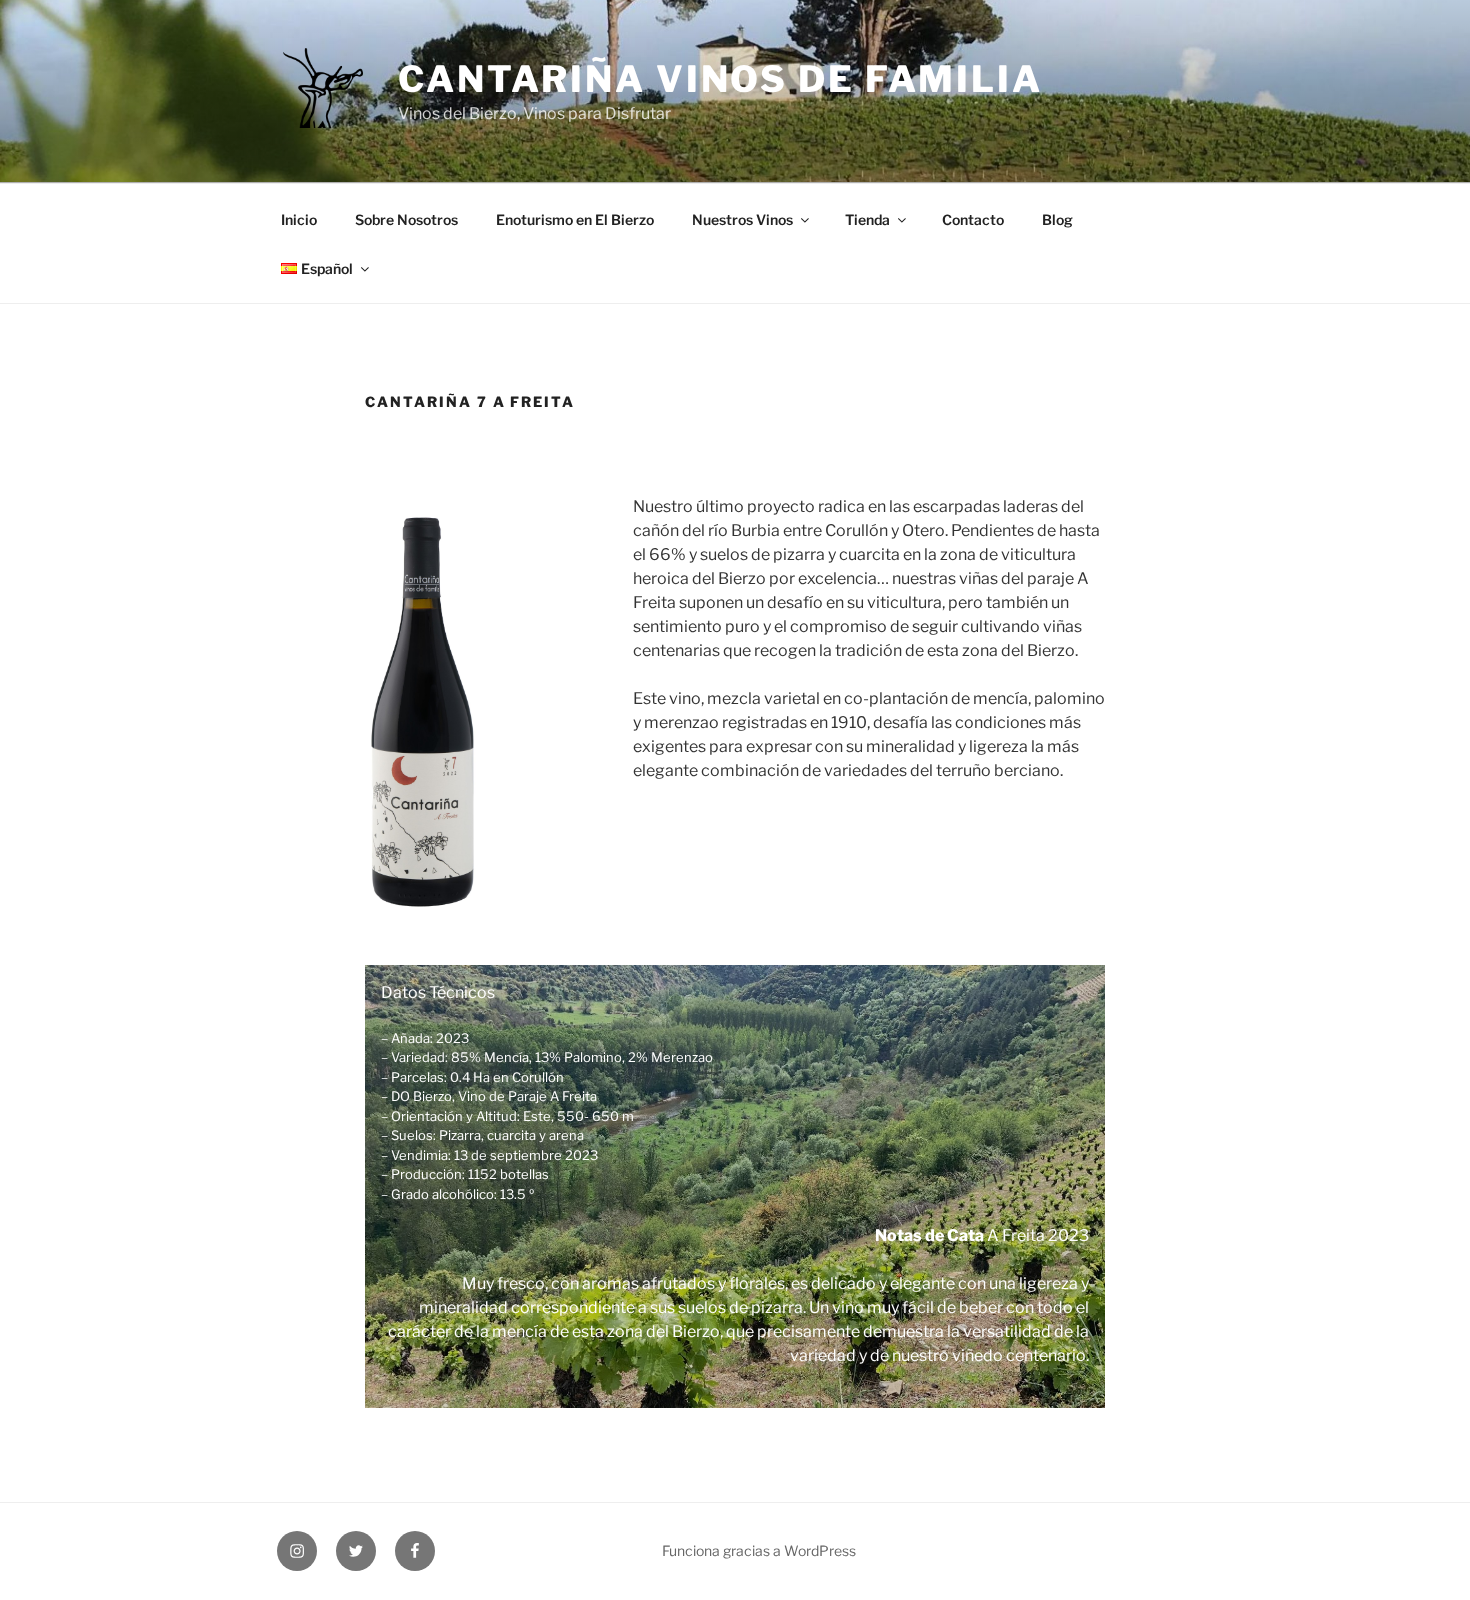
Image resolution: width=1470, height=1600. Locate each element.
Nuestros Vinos (742, 219)
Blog (1057, 219)
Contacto (973, 219)
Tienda (867, 219)
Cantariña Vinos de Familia (720, 79)
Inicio (299, 219)
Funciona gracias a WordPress (759, 1550)
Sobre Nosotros (406, 219)
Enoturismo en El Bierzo (575, 219)
